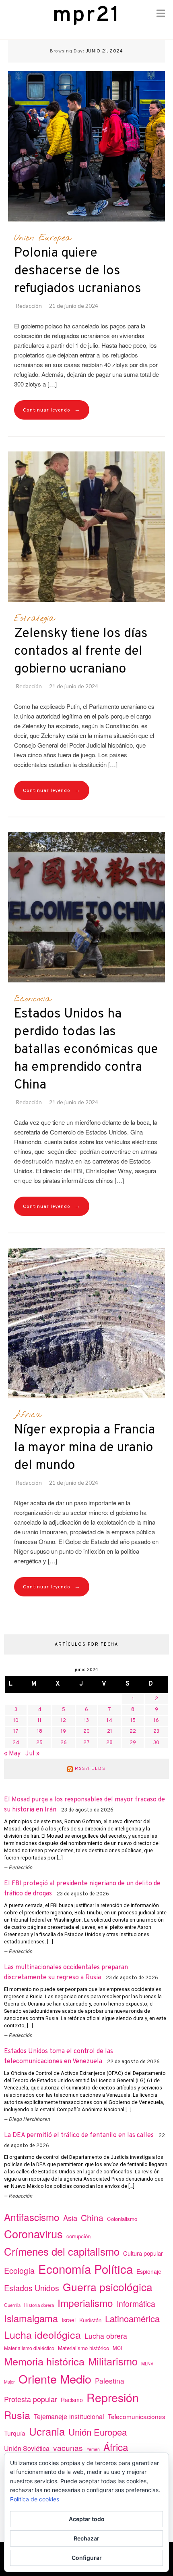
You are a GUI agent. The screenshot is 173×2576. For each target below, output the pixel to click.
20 (86, 1732)
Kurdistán (90, 2320)
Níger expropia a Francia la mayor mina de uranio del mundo (84, 1448)
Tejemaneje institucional (69, 2416)
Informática (136, 2303)
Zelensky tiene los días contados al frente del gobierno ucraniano (81, 652)
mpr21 (86, 16)
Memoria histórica (44, 2361)
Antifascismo (32, 2217)
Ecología (19, 2270)
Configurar (87, 2558)
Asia (70, 2218)
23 (156, 1732)
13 (86, 1721)
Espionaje (149, 2271)
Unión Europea (42, 238)
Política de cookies (35, 2499)
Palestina (110, 2381)
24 (16, 1743)
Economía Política (85, 2269)
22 (133, 1732)
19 (63, 1732)
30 (156, 1743)
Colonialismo (122, 2219)
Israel (69, 2320)
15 (133, 1721)
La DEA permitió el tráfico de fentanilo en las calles (79, 2135)
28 (109, 1743)
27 (86, 1743)
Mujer (9, 2382)
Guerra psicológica (108, 2287)
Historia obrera (39, 2305)
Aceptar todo (87, 2519)
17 (16, 1732)
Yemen (93, 2449)
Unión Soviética (27, 2448)
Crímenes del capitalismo (62, 2251)
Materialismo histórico (83, 2348)
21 (110, 1732)
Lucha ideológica (42, 2334)
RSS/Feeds (90, 1769)
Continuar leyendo (52, 410)
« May (12, 1754)
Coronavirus (33, 2234)
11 (39, 1721)
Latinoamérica (132, 2318)
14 (109, 1721)
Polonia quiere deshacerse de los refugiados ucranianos (78, 271)
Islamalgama (31, 2318)
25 (39, 1743)
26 (64, 1743)
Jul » (32, 1754)
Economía (32, 999)
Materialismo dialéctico (29, 2348)
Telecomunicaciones (137, 2416)
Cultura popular (143, 2253)
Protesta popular (31, 2399)
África (28, 1415)
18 (40, 1732)
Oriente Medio (55, 2379)
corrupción (78, 2236)
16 (156, 1721)
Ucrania (47, 2431)
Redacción (29, 306)
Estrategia (34, 618)
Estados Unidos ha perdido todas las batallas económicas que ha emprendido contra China (86, 1050)
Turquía (15, 2433)
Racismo (72, 2400)
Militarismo (113, 2361)
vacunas (68, 2448)
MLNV (147, 2363)
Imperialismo (85, 2303)
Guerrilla (12, 2305)
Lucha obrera (106, 2336)
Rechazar (86, 2538)
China (92, 2217)
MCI (117, 2348)
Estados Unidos (32, 2288)
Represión (113, 2397)
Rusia (17, 2415)
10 (16, 1721)
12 (63, 1721)
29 (133, 1743)
